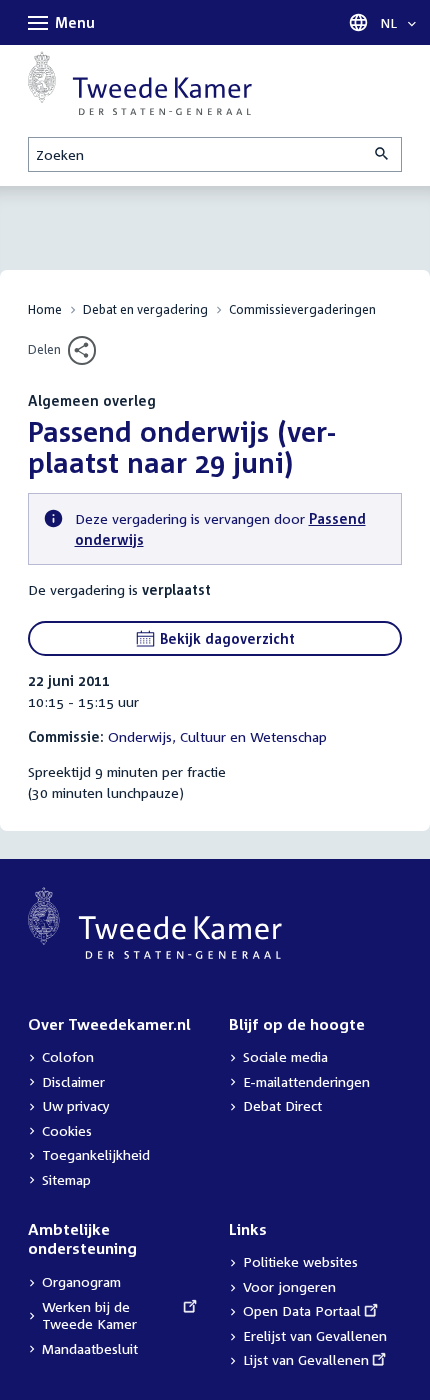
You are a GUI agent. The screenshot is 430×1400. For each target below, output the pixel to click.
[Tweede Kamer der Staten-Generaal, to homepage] (140, 83)
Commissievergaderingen (302, 309)
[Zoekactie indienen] (383, 154)
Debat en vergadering (145, 309)
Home (45, 309)
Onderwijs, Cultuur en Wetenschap (217, 736)
